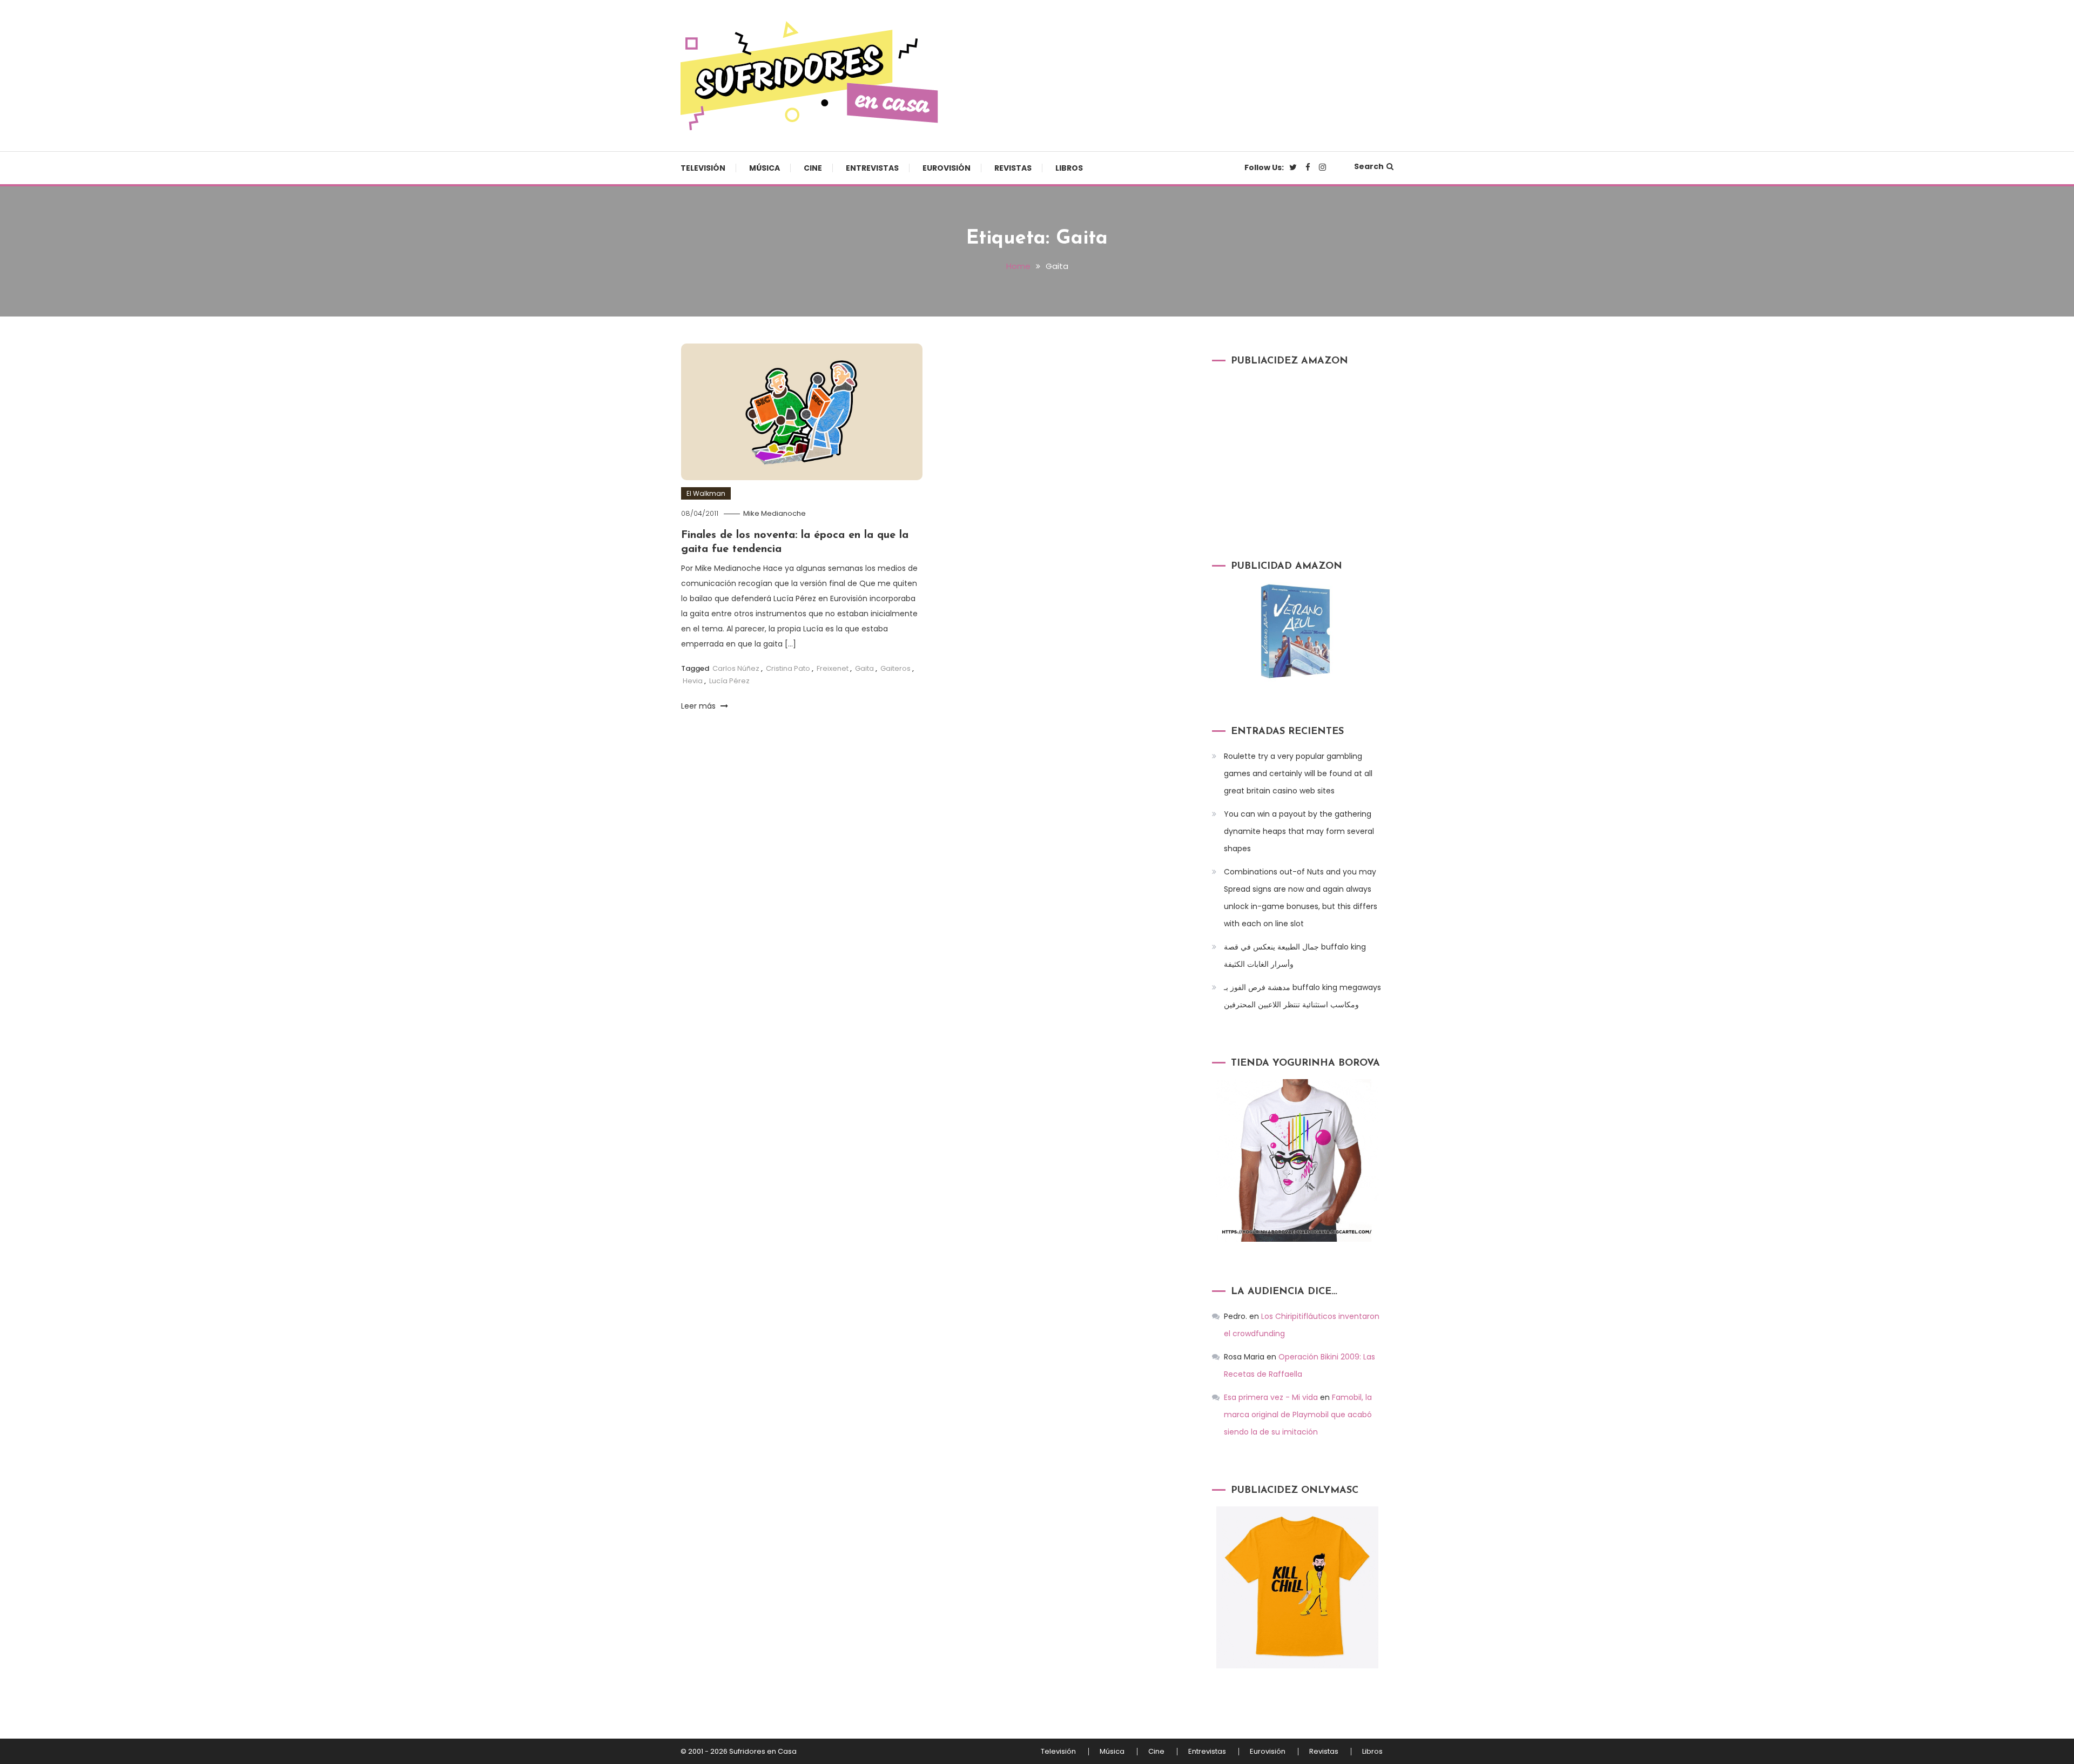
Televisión (703, 168)
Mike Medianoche (775, 513)
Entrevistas (872, 168)
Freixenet (833, 668)
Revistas (1013, 168)
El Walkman (706, 493)
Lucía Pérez (729, 681)
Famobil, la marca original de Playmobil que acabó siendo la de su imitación (1298, 1415)
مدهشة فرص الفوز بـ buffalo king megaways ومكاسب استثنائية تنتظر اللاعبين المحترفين (1302, 996)
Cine (813, 168)
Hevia (693, 681)
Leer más (699, 706)
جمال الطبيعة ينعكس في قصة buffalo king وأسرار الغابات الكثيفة (1295, 955)
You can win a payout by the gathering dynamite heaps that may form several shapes (1299, 831)
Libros (1069, 168)
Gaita (864, 668)
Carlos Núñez (736, 668)
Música (765, 168)
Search (1369, 166)
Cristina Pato (788, 668)
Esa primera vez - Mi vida (1271, 1397)
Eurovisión (947, 168)
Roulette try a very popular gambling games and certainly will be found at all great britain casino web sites (1298, 773)
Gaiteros (895, 668)
